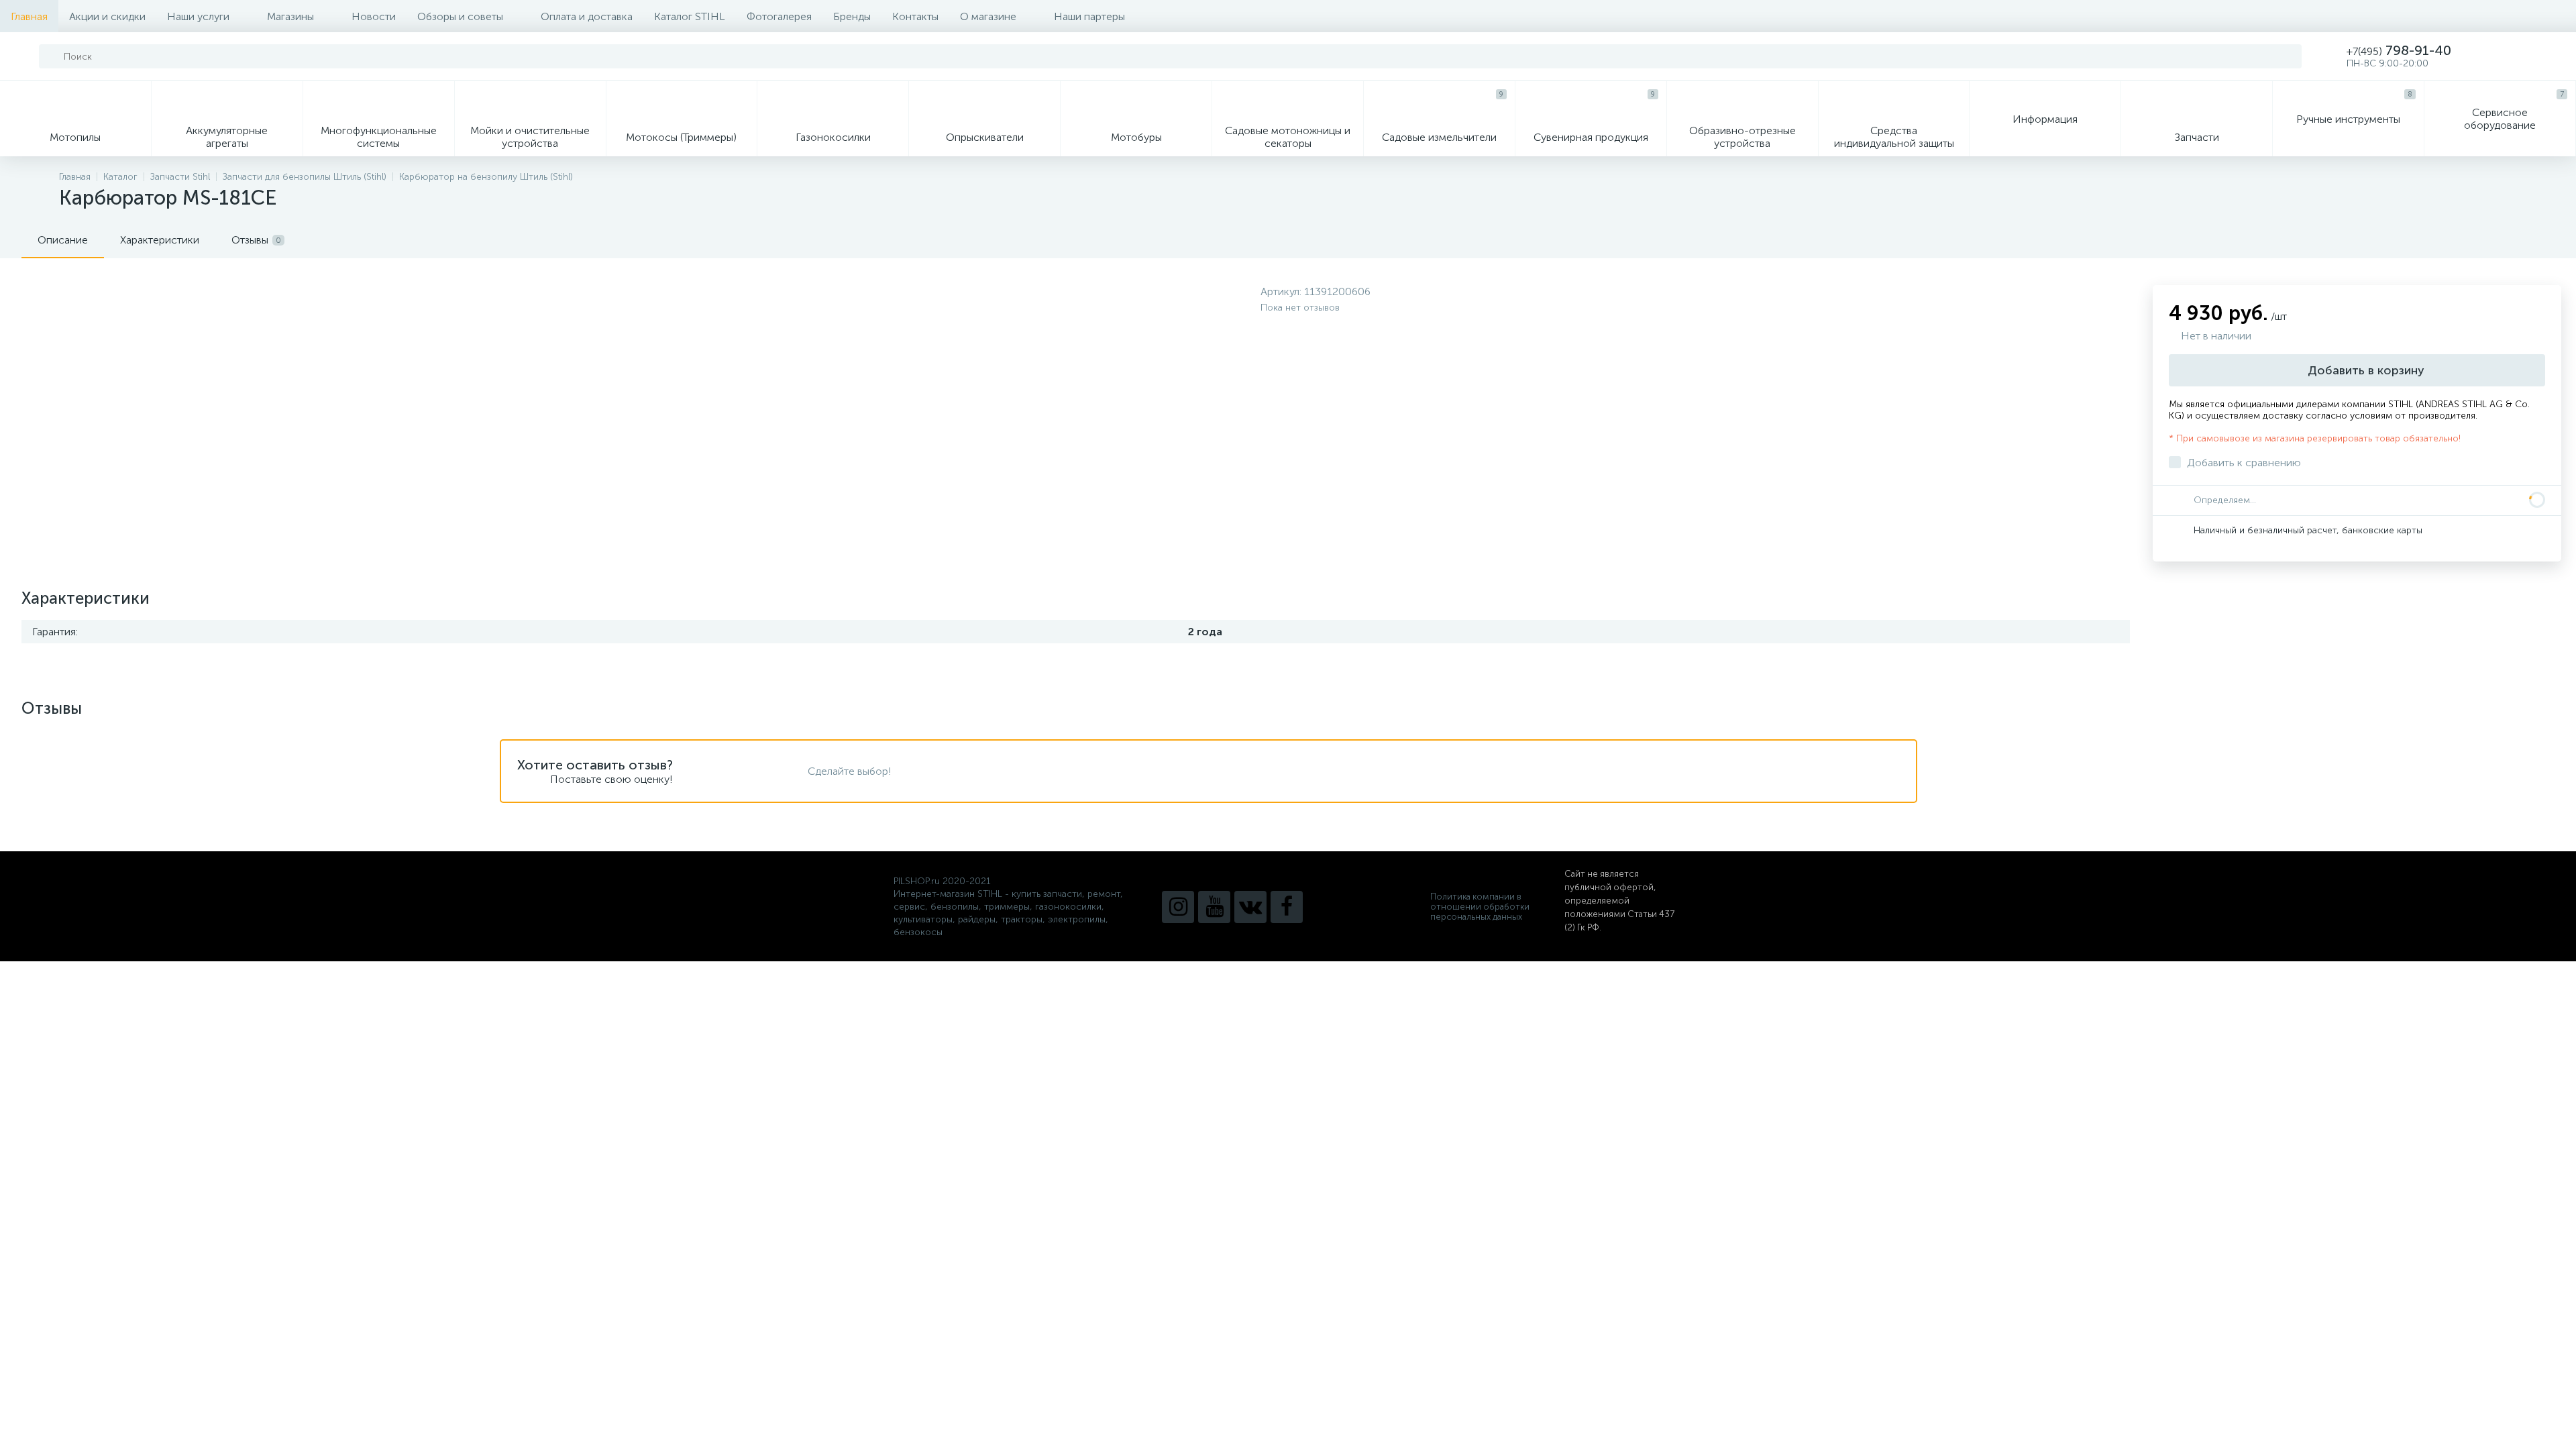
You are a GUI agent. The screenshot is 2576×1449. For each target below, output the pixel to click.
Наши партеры (1089, 16)
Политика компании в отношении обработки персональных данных (1480, 907)
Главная (29, 16)
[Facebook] (1287, 907)
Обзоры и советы (460, 16)
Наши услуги (198, 16)
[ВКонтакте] (1250, 907)
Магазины (290, 16)
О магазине (988, 16)
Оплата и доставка (587, 16)
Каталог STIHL (690, 16)
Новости (374, 16)
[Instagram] (1178, 907)
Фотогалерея (779, 16)
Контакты (915, 16)
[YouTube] (1214, 907)
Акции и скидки (107, 16)
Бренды (852, 16)
